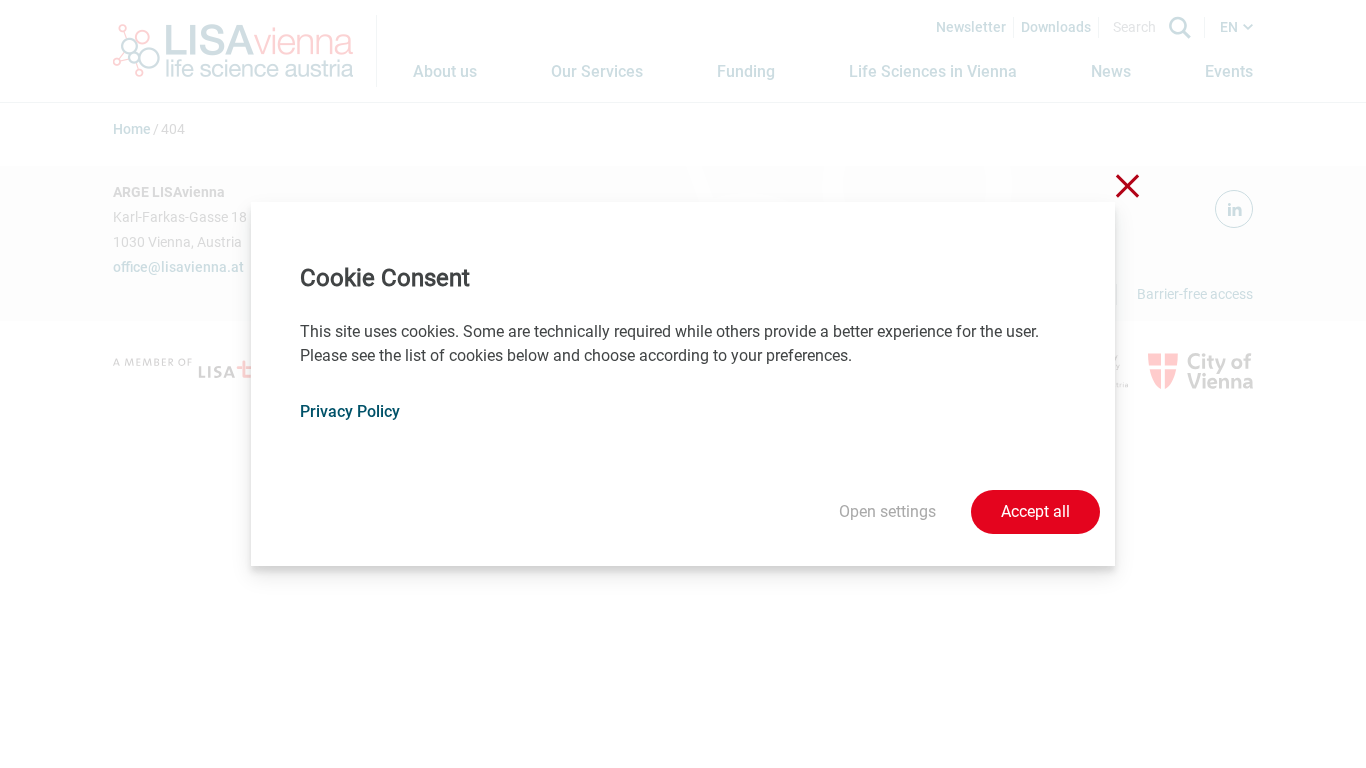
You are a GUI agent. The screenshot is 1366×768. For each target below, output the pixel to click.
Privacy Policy (350, 411)
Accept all (1035, 511)
